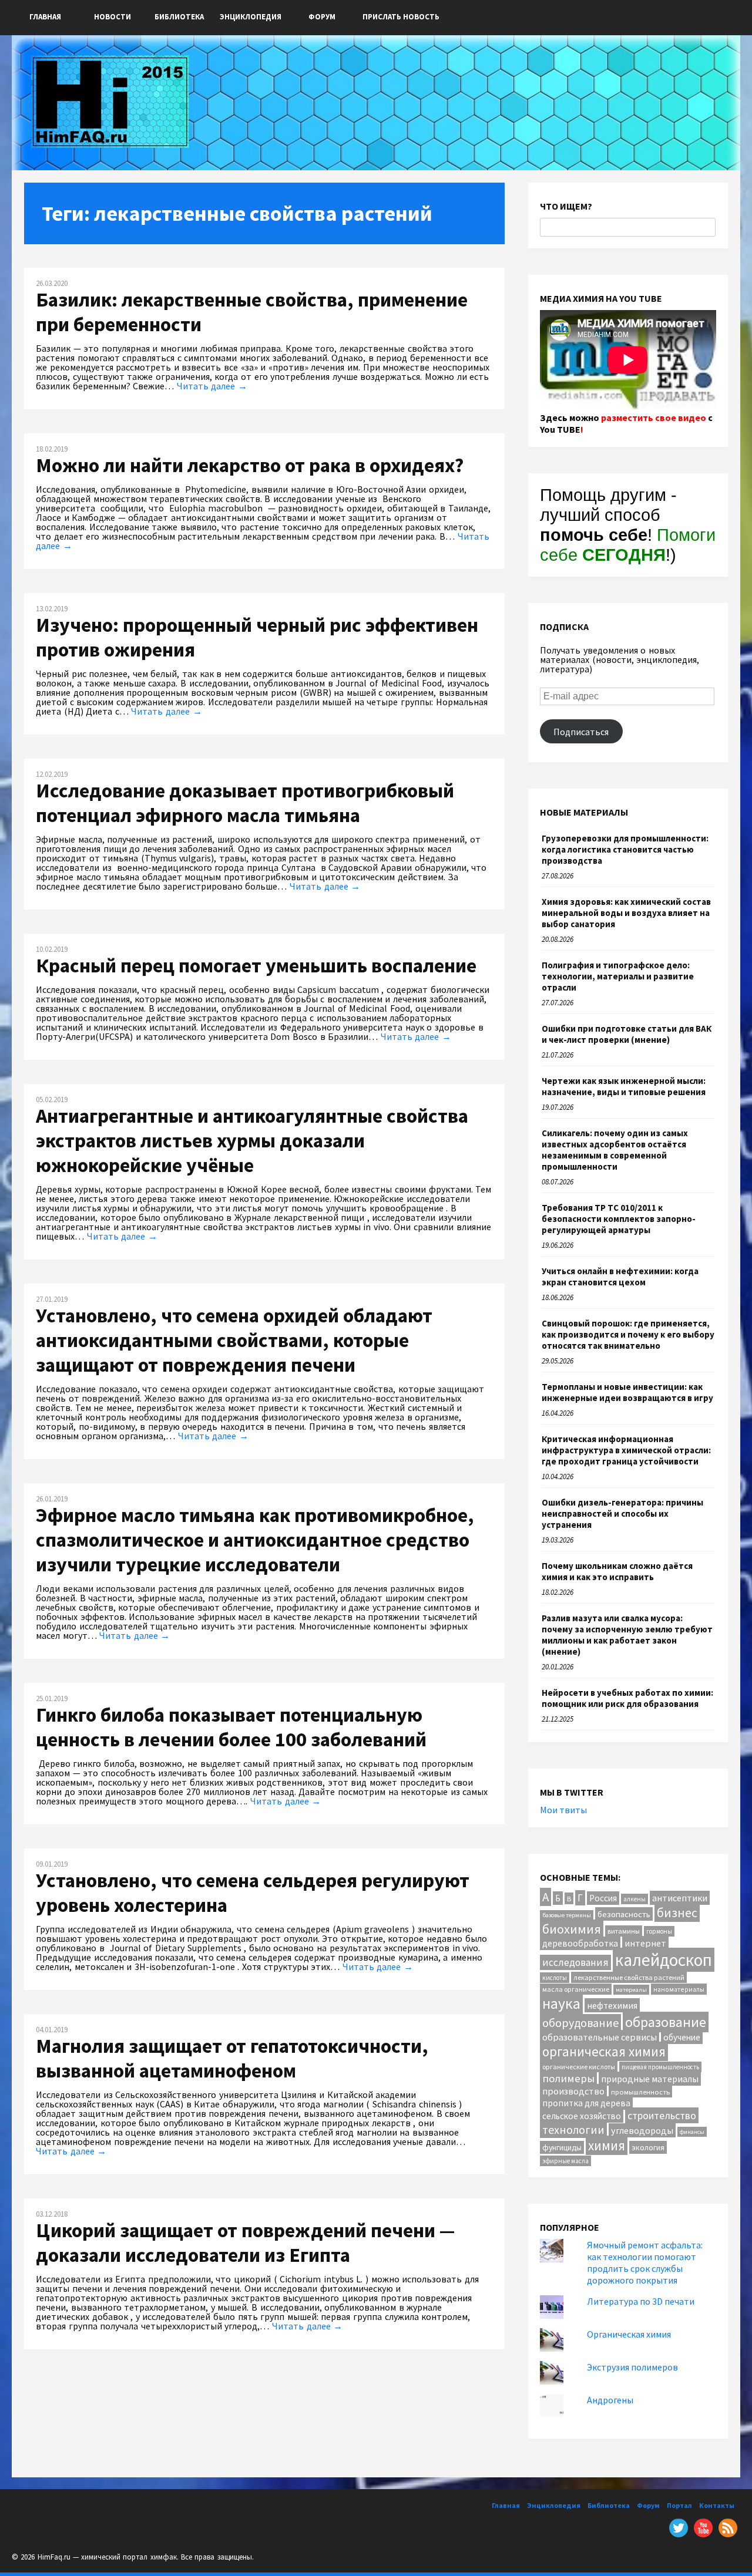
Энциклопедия (251, 17)
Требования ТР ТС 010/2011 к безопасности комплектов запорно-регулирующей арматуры (619, 1219)
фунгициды (562, 2147)
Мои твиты (563, 1810)
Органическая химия (629, 2334)
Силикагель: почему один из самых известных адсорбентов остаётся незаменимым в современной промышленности (615, 1150)
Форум (322, 17)
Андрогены (610, 2400)
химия (607, 2145)
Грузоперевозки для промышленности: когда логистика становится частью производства (625, 849)
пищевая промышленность (660, 2067)
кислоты (555, 1978)
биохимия (572, 1929)
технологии (573, 2129)
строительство (662, 2115)
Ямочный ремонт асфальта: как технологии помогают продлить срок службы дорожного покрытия (645, 2262)
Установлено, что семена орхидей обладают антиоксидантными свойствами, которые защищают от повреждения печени (234, 1340)
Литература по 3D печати (641, 2301)
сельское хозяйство (582, 2116)
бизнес (677, 1913)
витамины (624, 1931)
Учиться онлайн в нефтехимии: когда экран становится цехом (620, 1277)
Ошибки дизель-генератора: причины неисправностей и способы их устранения (622, 1513)
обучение (682, 2037)
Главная (45, 17)
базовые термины (567, 1915)
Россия (603, 1898)
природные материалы (650, 2079)
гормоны (659, 1931)
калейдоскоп (664, 1960)
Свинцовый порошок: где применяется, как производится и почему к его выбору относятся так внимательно (628, 1334)
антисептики (680, 1898)
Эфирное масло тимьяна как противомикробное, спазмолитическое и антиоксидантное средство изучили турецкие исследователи (255, 1540)
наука (561, 2003)
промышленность (640, 2092)
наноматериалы (679, 1989)
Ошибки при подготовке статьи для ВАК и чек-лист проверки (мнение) (627, 1034)
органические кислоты (579, 2067)
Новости (113, 17)
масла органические (576, 1989)
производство (573, 2091)
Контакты (717, 2505)
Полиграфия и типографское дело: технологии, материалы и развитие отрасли (618, 976)
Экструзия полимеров (632, 2367)
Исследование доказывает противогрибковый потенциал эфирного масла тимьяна (245, 803)
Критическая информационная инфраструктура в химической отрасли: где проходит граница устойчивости (626, 1450)
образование (666, 2022)
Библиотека (179, 17)
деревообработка (580, 1943)
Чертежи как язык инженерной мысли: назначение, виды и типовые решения (624, 1086)
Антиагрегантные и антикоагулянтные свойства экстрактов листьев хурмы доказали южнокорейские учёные (252, 1140)
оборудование (580, 2023)
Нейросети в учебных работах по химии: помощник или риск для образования (627, 1698)
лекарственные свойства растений (629, 1977)
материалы (631, 1990)
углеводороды (642, 2130)
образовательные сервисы (600, 2037)
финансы (692, 2132)
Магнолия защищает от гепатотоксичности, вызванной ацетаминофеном (232, 2058)
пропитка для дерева (586, 2103)
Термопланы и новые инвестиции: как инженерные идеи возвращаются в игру (627, 1392)
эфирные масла (565, 2161)
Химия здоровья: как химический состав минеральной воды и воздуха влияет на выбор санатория (626, 913)
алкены (634, 1899)
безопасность (624, 1914)
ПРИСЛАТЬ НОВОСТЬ (401, 17)
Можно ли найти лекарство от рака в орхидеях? (250, 465)
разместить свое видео (654, 417)
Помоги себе (628, 545)
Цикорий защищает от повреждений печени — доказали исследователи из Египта (245, 2242)
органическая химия (604, 2051)
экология (648, 2147)
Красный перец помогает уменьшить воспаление (256, 965)
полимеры (568, 2078)
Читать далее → (212, 386)
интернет (645, 1943)
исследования (575, 1962)
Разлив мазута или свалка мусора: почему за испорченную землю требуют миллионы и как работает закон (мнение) (627, 1635)
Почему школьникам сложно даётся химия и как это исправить (617, 1571)
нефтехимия (612, 2005)
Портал (679, 2505)
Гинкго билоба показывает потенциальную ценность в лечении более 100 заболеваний (231, 1727)
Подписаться (581, 732)
